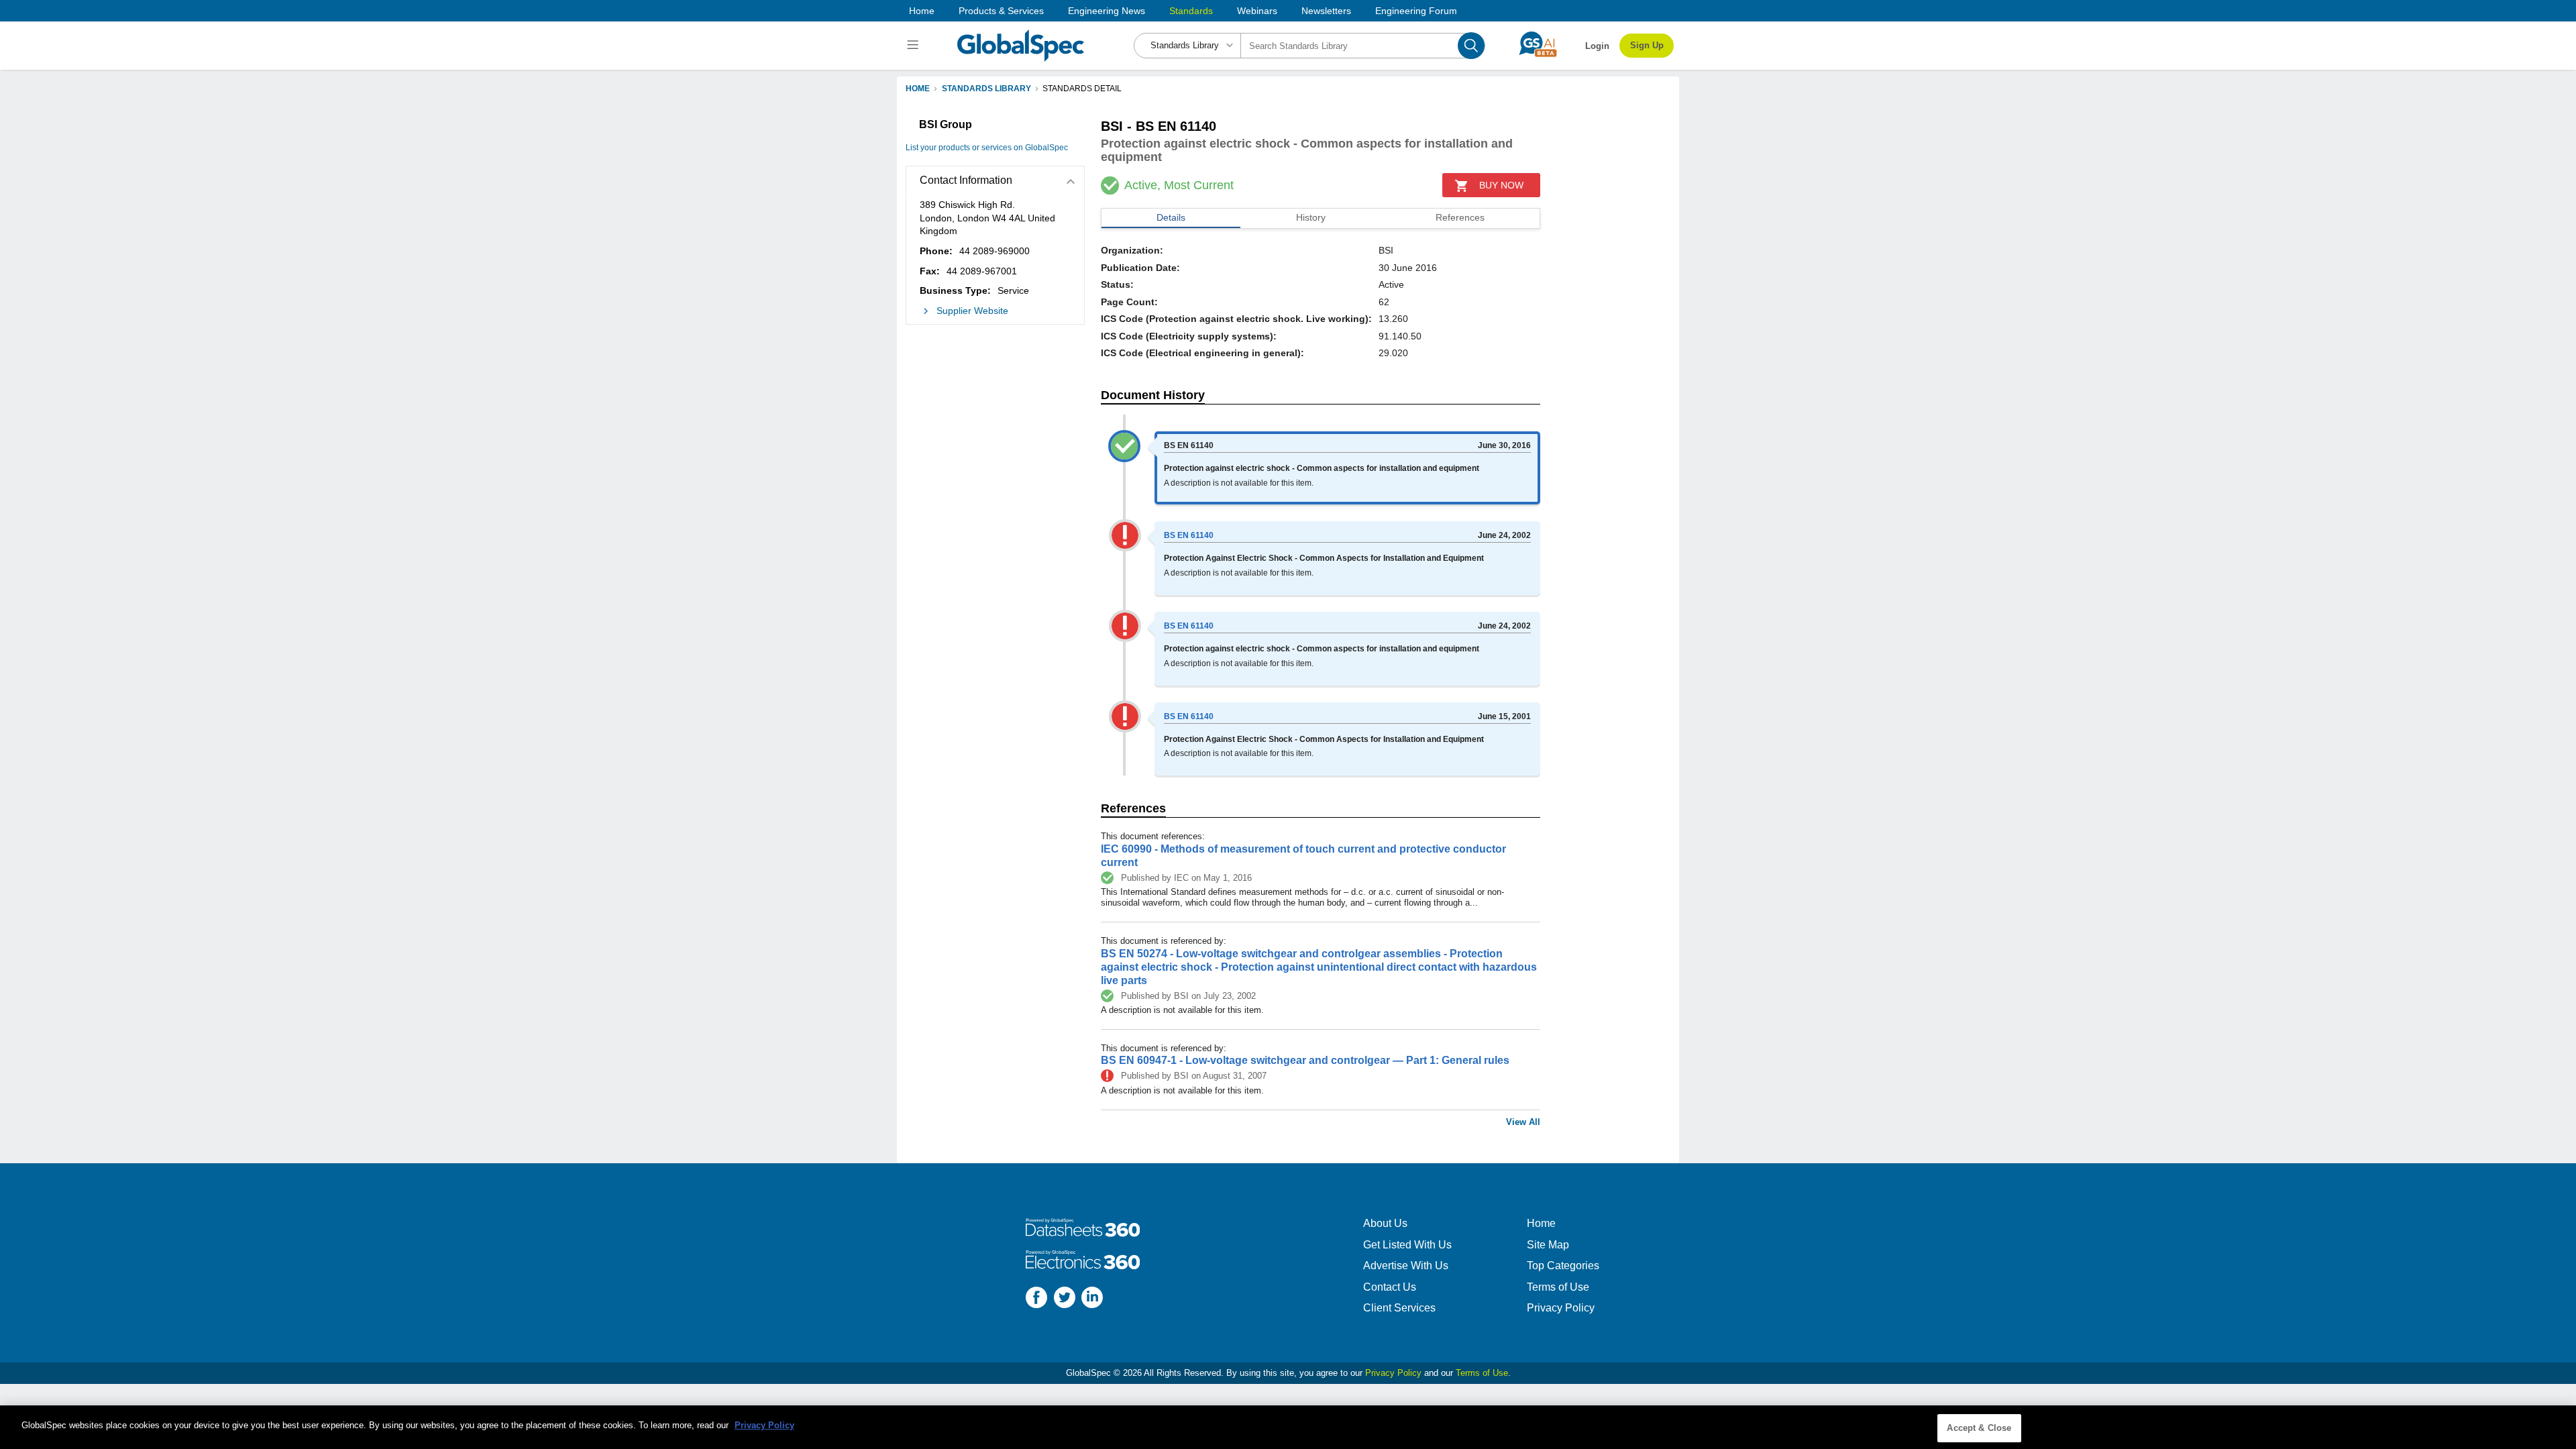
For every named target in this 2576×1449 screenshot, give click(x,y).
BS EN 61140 (1189, 535)
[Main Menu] (915, 46)
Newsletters (1326, 11)
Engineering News (1107, 11)
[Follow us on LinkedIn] (1092, 1299)
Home (922, 11)
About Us (1385, 1223)
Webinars (1257, 11)
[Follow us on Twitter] (1065, 1299)
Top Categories (1563, 1266)
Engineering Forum (1416, 11)
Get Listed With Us (1407, 1245)
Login (1597, 46)
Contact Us (1390, 1287)
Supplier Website (972, 311)
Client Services (1399, 1308)
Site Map (1548, 1245)
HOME (918, 89)
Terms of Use (1558, 1287)
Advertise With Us (1406, 1266)
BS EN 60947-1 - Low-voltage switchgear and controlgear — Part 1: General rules (1305, 1060)
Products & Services (1001, 11)
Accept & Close (1979, 1428)
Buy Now (1501, 185)
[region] (1288, 1427)
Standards (1191, 11)
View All (1523, 1122)
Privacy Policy (1561, 1308)
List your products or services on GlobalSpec (987, 148)
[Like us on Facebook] (1036, 1299)
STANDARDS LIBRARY (986, 89)
